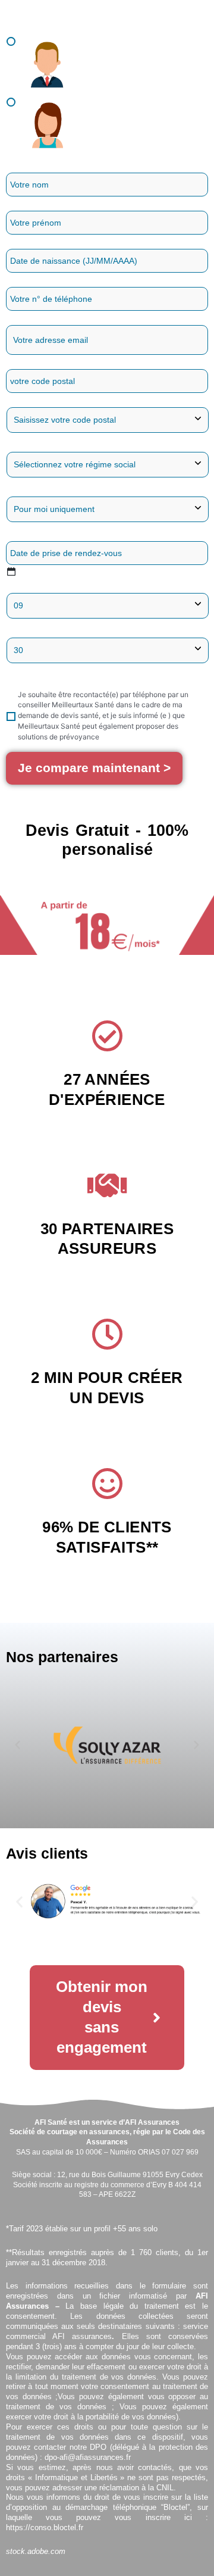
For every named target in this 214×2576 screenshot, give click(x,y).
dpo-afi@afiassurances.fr (88, 2457)
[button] (18, 1745)
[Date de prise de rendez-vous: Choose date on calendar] (11, 571)
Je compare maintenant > (94, 768)
